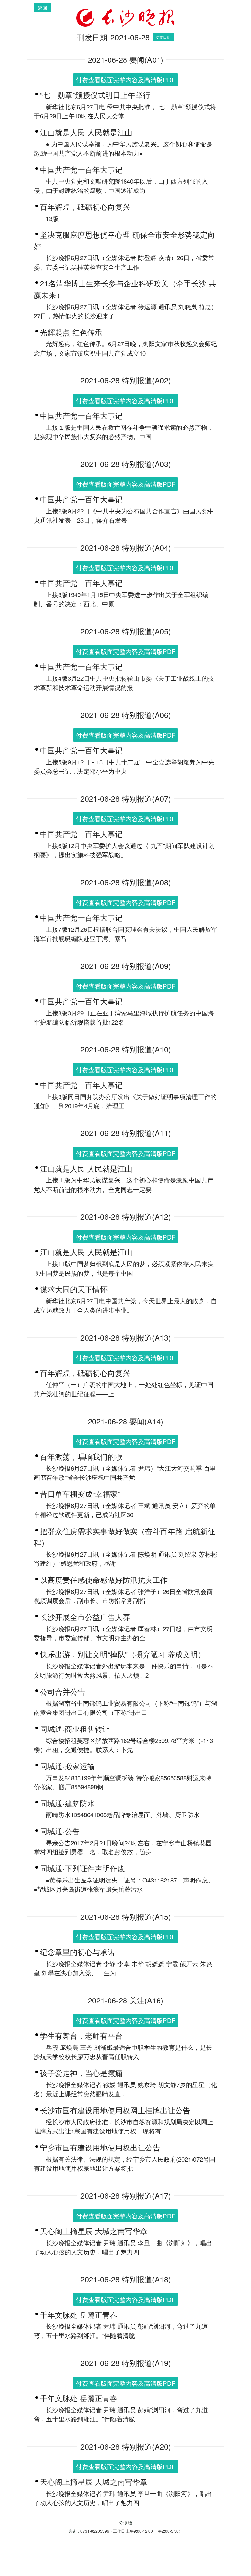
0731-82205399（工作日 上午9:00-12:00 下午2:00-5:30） (132, 2531)
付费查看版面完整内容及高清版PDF (125, 80)
